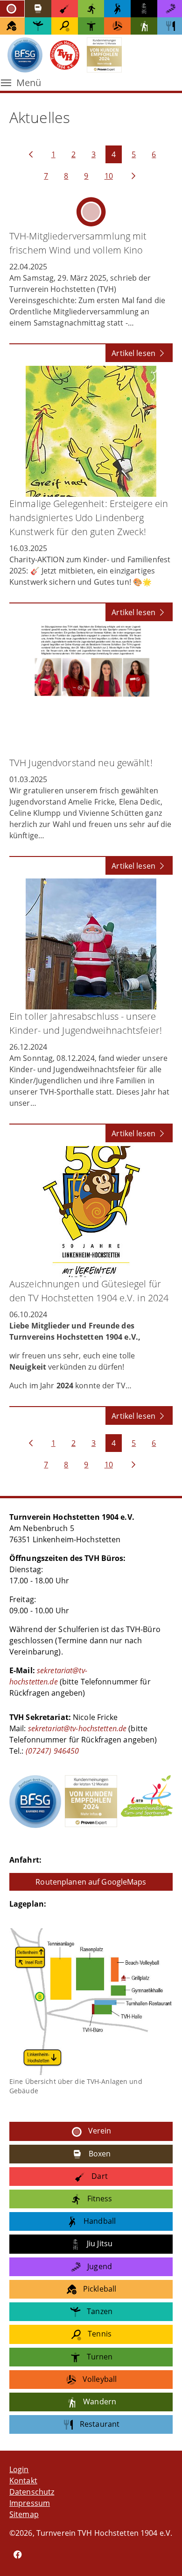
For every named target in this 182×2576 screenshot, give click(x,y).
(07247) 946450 (52, 1751)
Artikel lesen (134, 353)
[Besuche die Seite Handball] (117, 9)
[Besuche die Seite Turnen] (91, 26)
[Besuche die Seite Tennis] (65, 26)
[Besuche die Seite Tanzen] (38, 26)
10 (109, 176)
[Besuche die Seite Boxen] (38, 9)
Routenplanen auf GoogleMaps (91, 1882)
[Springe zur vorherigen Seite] (31, 154)
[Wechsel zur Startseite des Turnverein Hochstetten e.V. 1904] (65, 55)
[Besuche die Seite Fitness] (91, 9)
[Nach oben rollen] (161, 2555)
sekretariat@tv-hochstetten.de (77, 1728)
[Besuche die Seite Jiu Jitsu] (144, 9)
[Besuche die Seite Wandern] (144, 26)
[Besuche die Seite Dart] (65, 9)
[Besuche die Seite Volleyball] (117, 26)
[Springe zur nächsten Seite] (133, 176)
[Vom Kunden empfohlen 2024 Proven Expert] (91, 1801)
